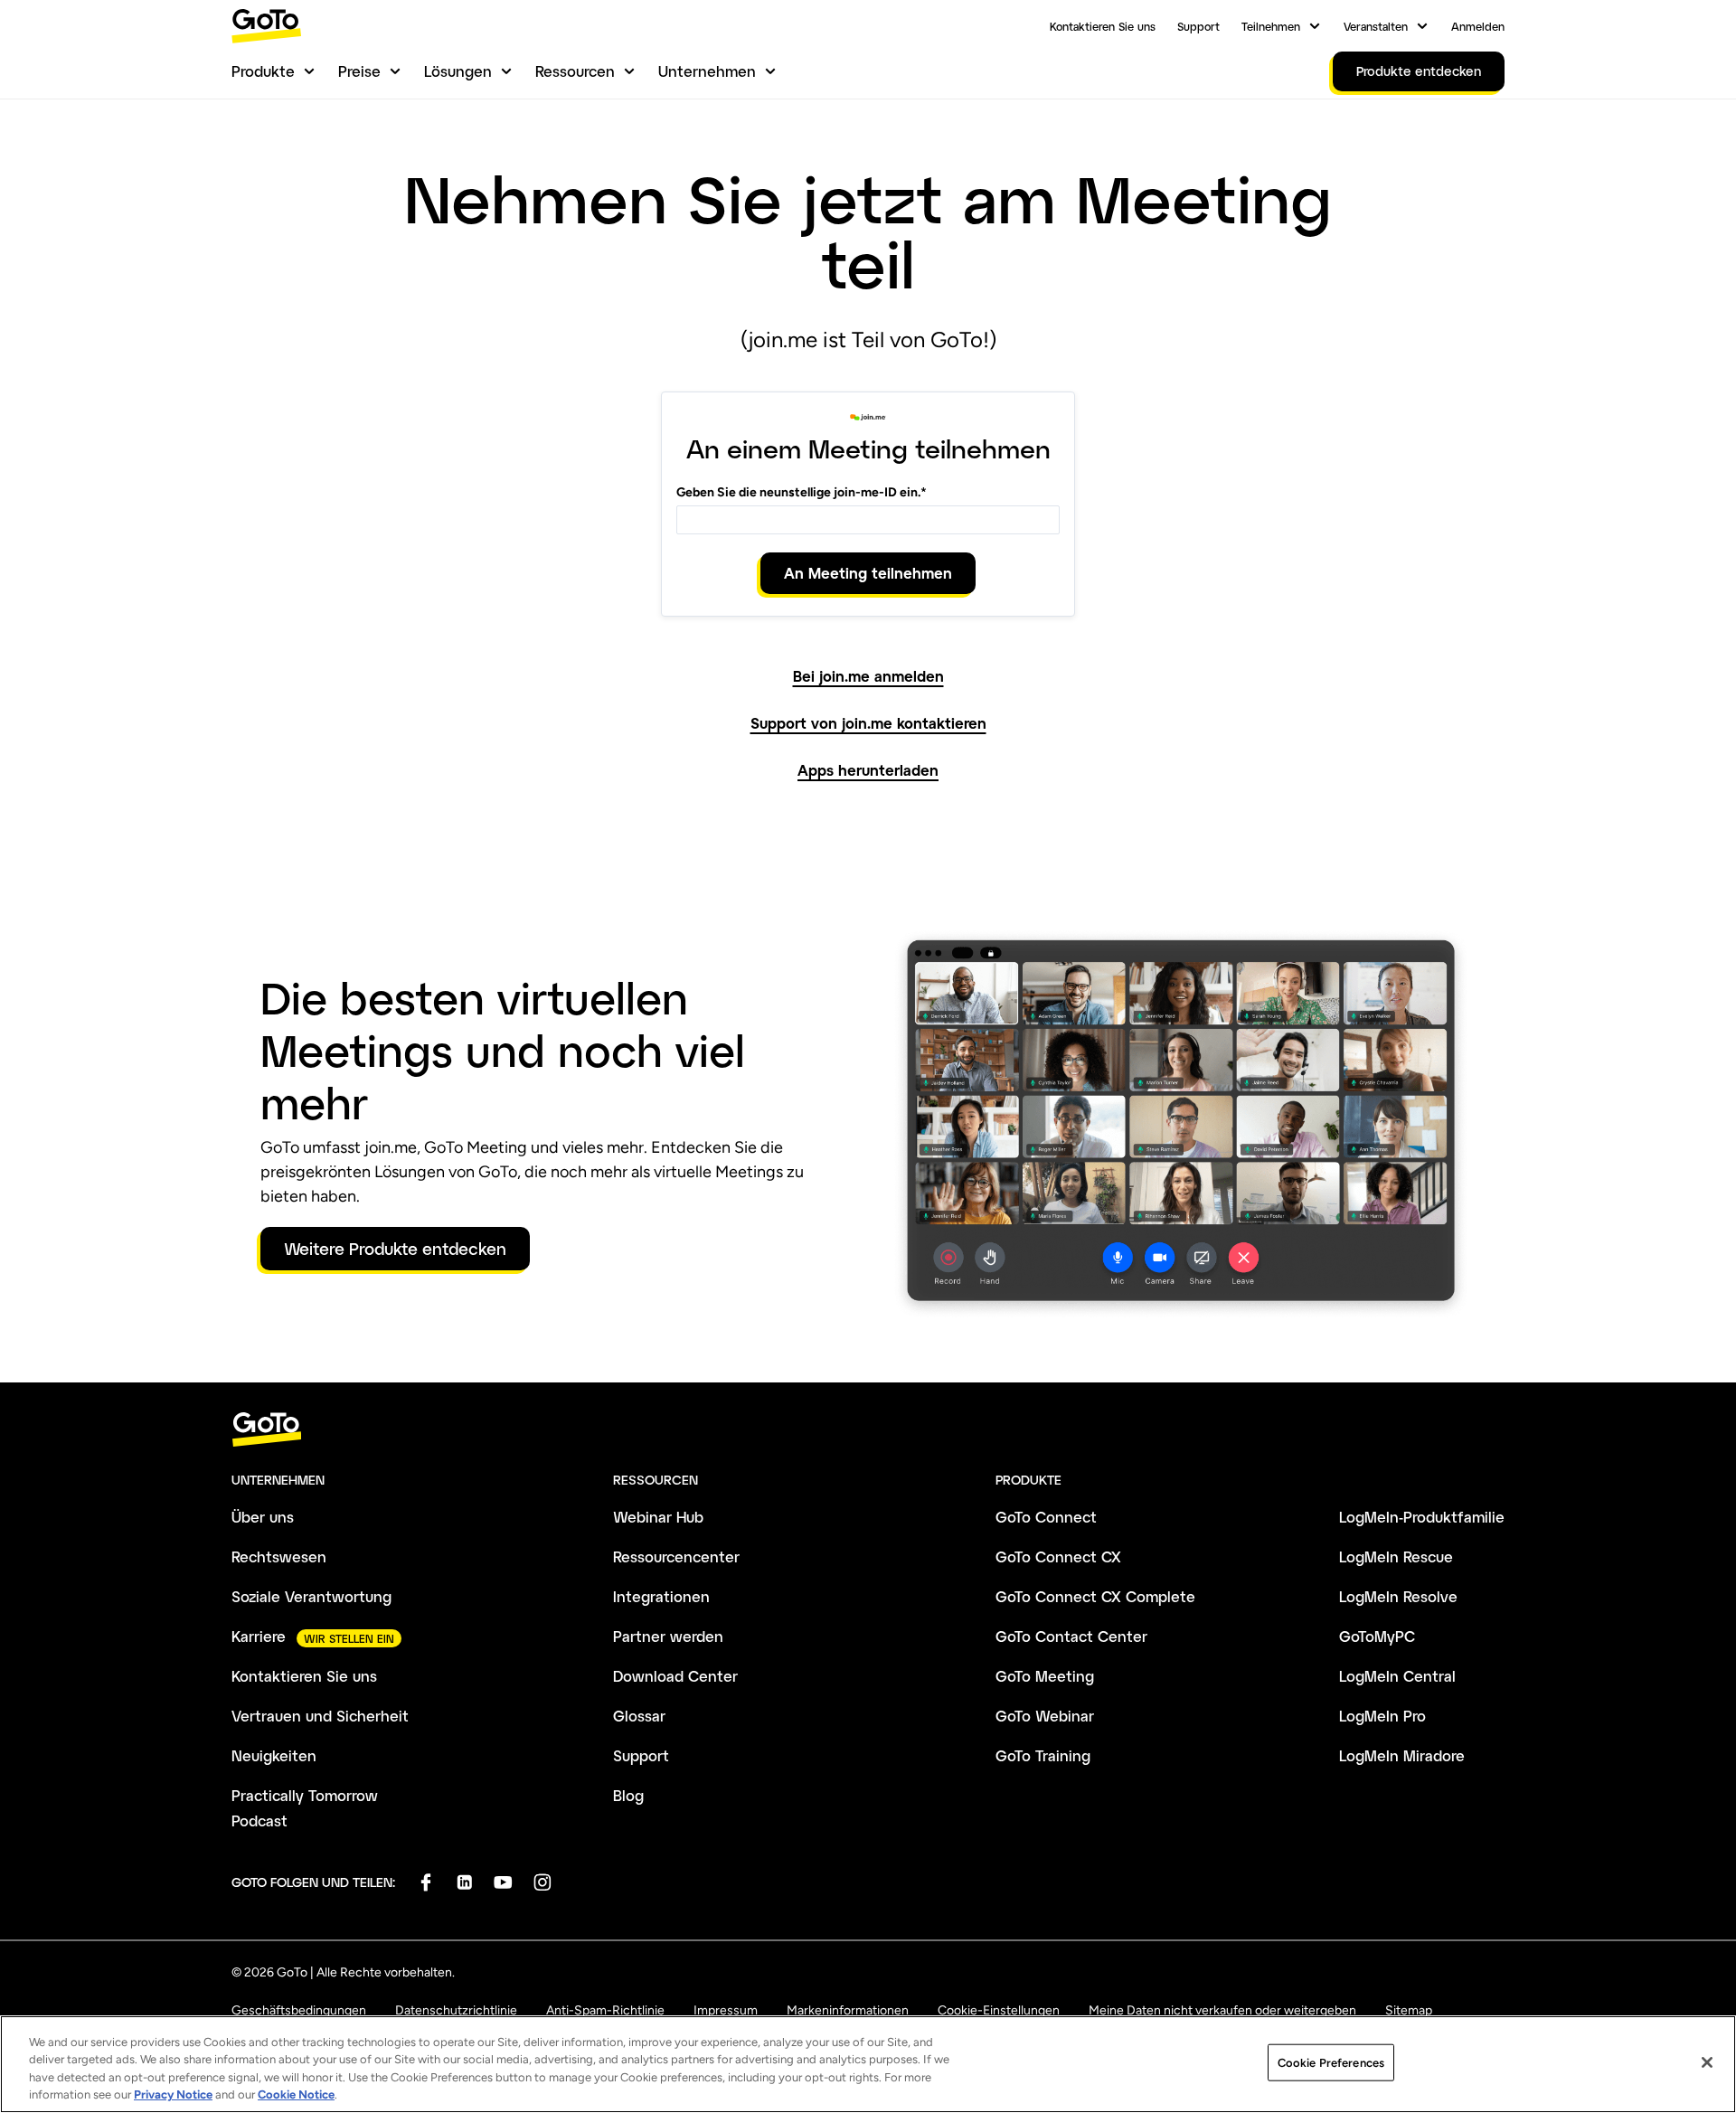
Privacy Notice (173, 2094)
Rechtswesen (279, 1556)
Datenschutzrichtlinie (456, 2010)
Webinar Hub (658, 1517)
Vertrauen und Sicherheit (320, 1716)
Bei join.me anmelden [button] (868, 676)
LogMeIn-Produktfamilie (1422, 1517)
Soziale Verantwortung (311, 1596)
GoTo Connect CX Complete (1095, 1596)
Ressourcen (575, 71)
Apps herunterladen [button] (868, 770)
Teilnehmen (1271, 26)
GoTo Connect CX (1058, 1556)
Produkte (263, 71)
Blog (628, 1795)
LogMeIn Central (1397, 1676)
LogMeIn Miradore (1402, 1755)
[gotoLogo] (267, 26)
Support (1198, 26)
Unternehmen (707, 71)
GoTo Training (1043, 1755)
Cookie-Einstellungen (999, 2010)
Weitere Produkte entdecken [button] (395, 1249)
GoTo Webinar (1045, 1716)
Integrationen (661, 1596)
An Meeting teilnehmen (868, 573)
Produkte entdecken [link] (1419, 71)
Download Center (675, 1676)
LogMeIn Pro (1382, 1716)
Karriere (259, 1636)
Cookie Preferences (1331, 2063)
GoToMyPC (1377, 1636)
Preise (359, 71)
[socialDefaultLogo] (425, 1882)
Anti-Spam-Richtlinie (605, 2010)
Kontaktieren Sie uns (1103, 26)
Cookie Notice (296, 2094)
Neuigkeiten (274, 1755)
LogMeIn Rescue (1396, 1556)
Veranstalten (1376, 26)
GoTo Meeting (1045, 1676)
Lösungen (458, 71)
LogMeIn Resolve (1398, 1596)
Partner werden (668, 1636)
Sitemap (1409, 2010)
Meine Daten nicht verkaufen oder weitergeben (1222, 2010)
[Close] (1707, 2062)
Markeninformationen (848, 2010)
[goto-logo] (868, 1430)
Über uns (263, 1517)
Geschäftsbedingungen (299, 2010)
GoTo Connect (1046, 1517)
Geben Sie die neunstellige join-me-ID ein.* (802, 492)
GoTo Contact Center (1071, 1636)
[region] (868, 2064)
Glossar (639, 1716)
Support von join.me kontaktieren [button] (868, 723)
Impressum (726, 2010)
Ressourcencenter (676, 1556)
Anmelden (1478, 26)
